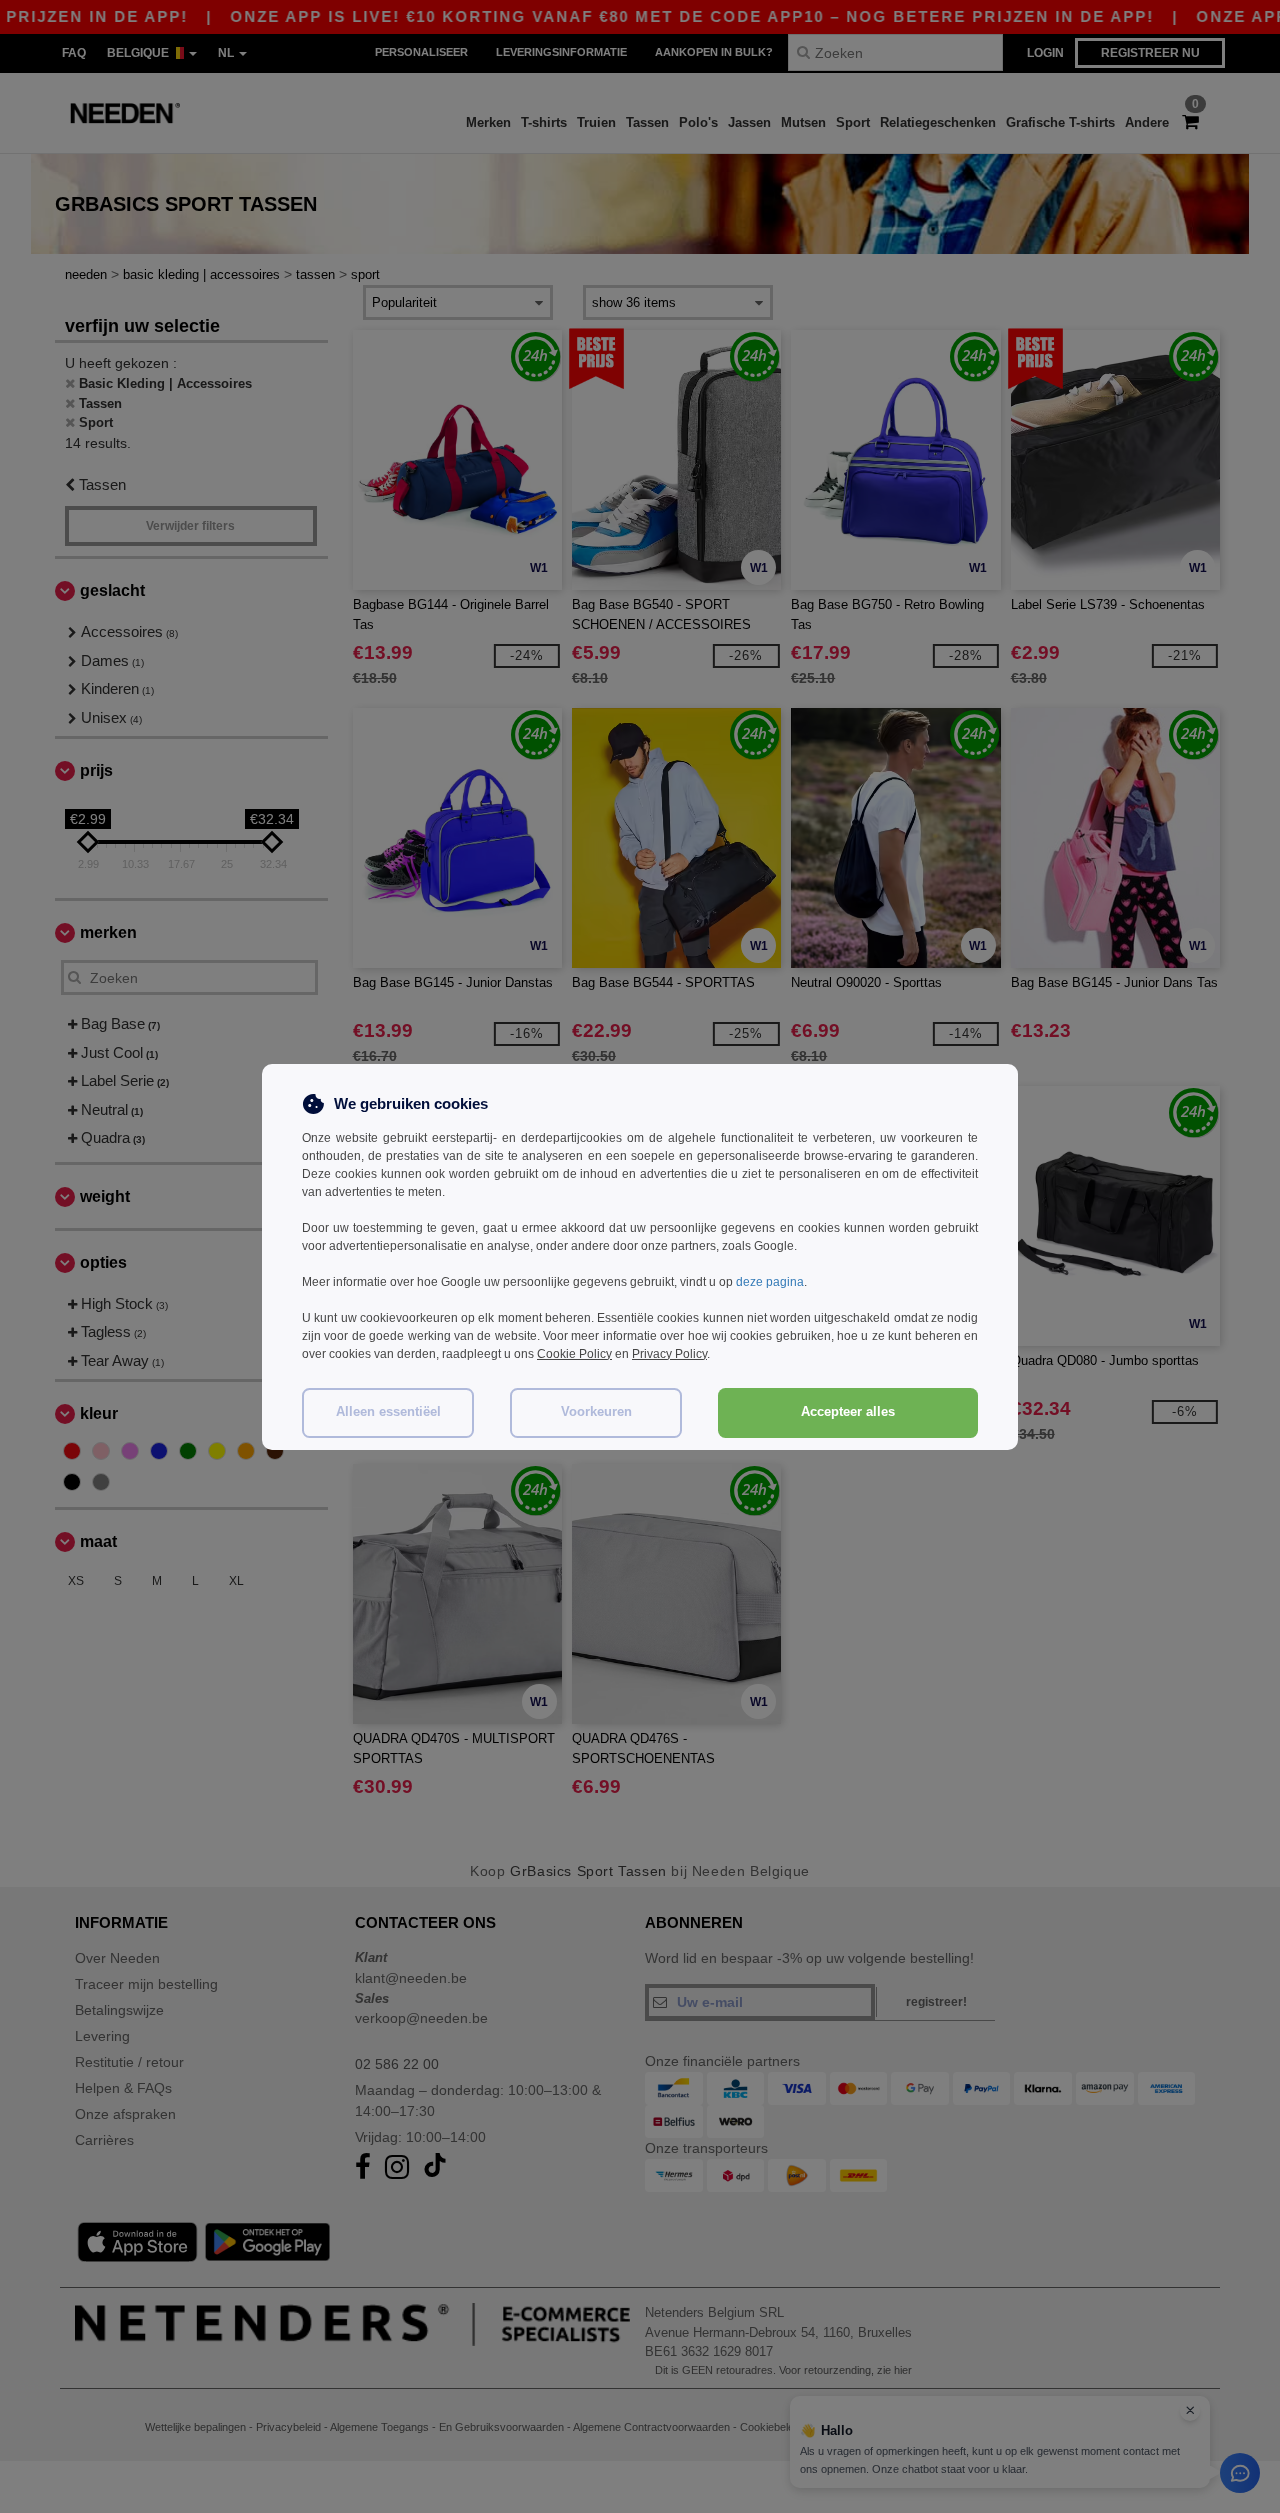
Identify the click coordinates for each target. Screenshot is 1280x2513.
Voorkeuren (596, 1412)
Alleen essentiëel (388, 1412)
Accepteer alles (848, 1412)
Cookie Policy (574, 1354)
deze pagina (770, 1282)
